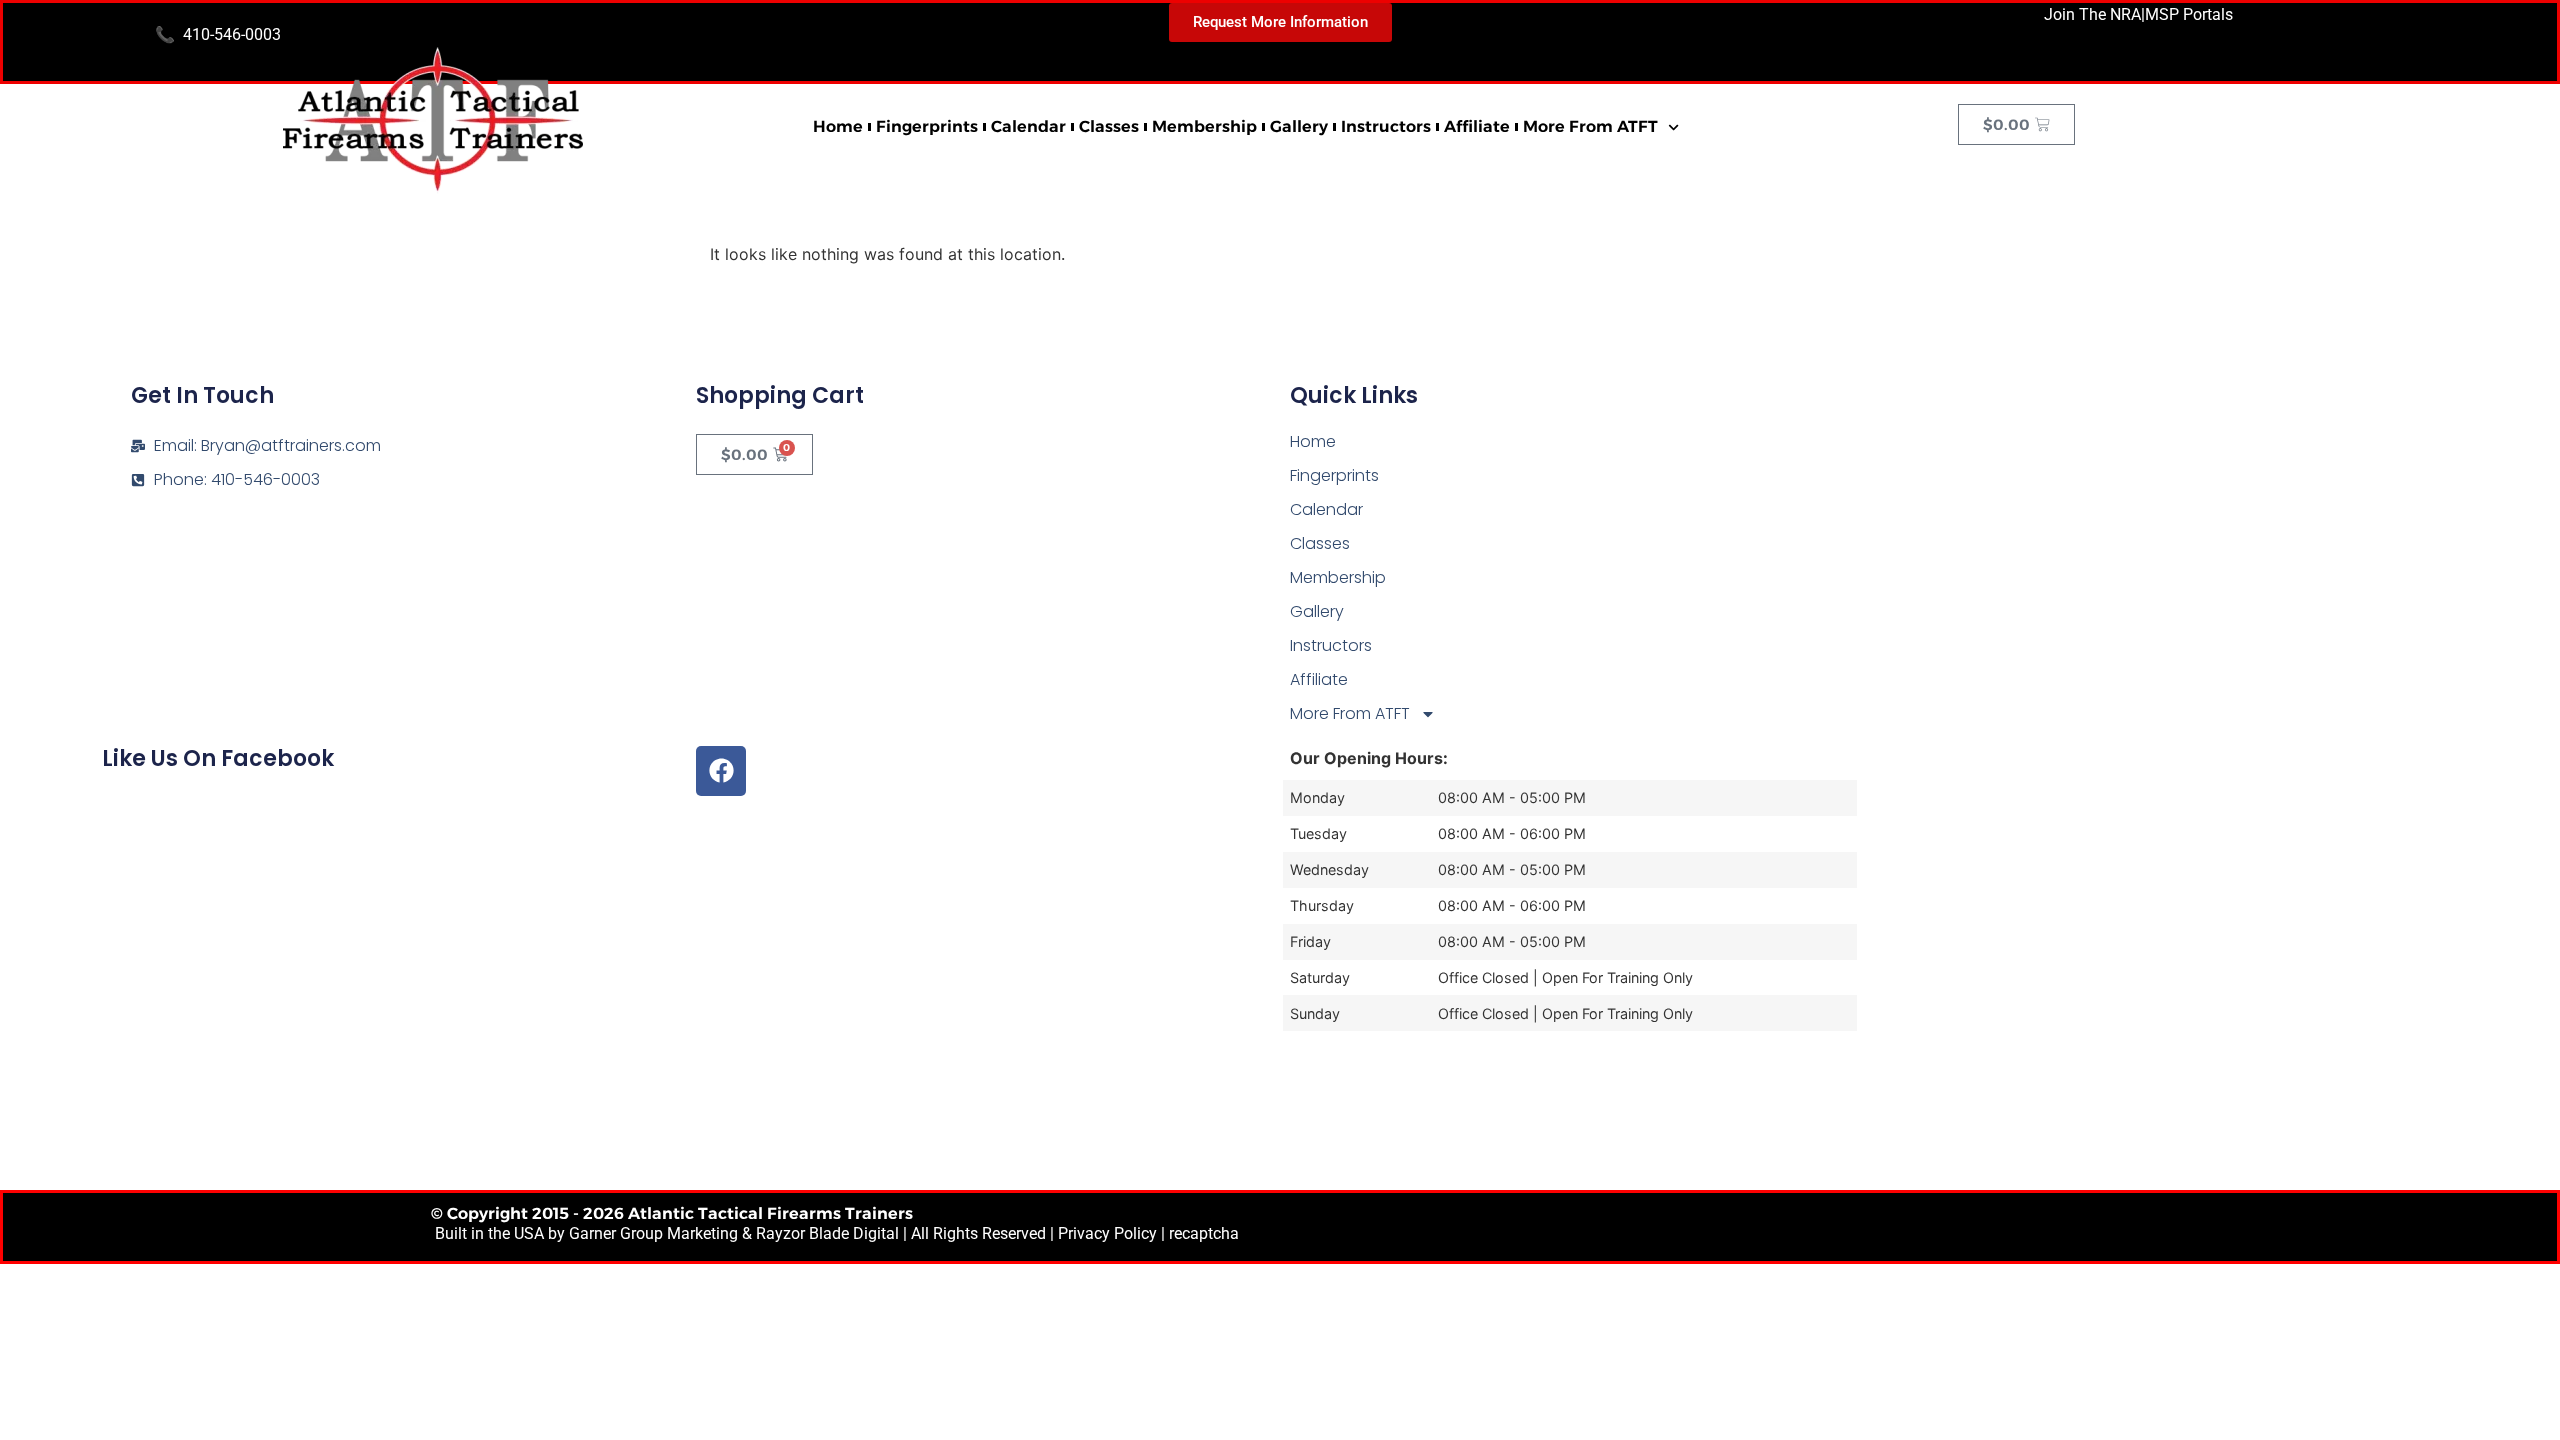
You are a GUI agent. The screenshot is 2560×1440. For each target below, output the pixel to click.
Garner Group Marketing (653, 1233)
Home (838, 126)
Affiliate (1477, 126)
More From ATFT (1590, 126)
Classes (1109, 126)
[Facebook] (721, 771)
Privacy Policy (1107, 1233)
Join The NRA (2092, 14)
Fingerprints (927, 126)
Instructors (1386, 126)
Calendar (1028, 126)
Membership (1204, 126)
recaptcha (1204, 1233)
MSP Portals (2189, 14)
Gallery (1299, 126)
